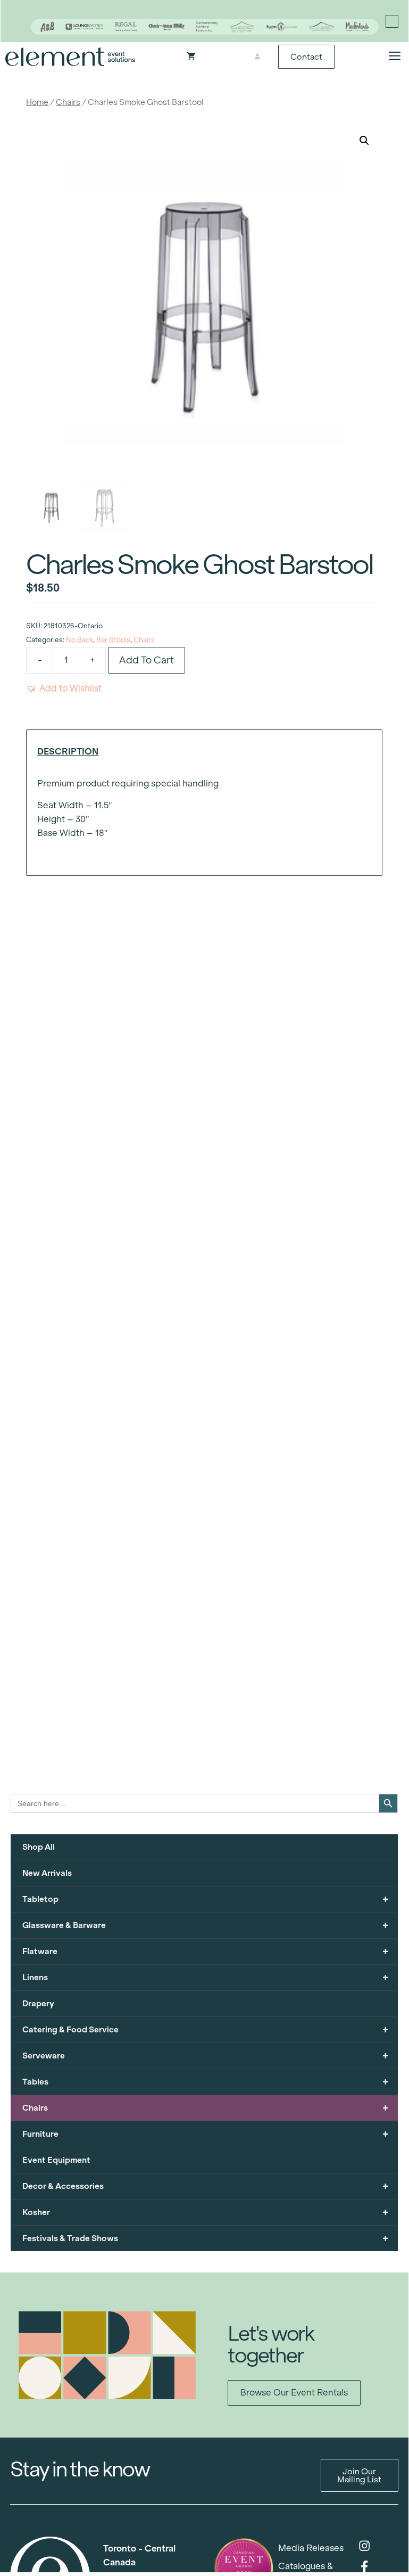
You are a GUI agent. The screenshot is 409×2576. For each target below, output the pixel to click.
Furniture (206, 2134)
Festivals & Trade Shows (206, 2238)
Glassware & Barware (206, 1925)
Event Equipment (56, 2160)
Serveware (206, 2056)
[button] (364, 141)
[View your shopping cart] (191, 57)
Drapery (38, 2003)
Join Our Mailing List (359, 2475)
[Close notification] (392, 21)
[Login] (258, 57)
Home (37, 102)
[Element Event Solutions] (70, 57)
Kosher (206, 2212)
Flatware (206, 1951)
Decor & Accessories (206, 2186)
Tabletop (206, 1899)
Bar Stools (113, 640)
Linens (206, 1977)
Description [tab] (68, 752)
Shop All (39, 1847)
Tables (206, 2082)
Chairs (68, 102)
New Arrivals (47, 1873)
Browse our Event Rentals (294, 2393)
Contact (306, 57)
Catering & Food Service (206, 2029)
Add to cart (147, 660)
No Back (80, 640)
